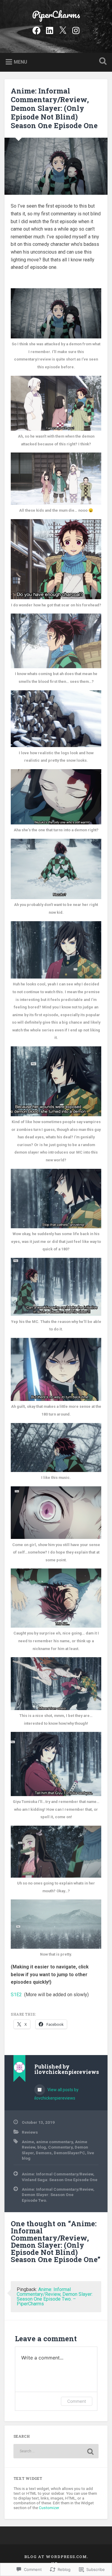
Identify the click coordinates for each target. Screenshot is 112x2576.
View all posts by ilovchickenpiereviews (56, 2094)
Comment (77, 2401)
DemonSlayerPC (69, 2153)
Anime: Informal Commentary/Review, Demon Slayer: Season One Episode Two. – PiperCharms (55, 2297)
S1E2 (16, 1995)
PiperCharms (56, 14)
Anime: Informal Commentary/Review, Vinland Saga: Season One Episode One (60, 2177)
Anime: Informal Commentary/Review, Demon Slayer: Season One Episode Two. (58, 2195)
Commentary (60, 2147)
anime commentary (55, 2142)
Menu (20, 62)
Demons (44, 2153)
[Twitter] (63, 30)
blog (42, 2147)
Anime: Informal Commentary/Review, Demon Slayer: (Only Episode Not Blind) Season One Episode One (54, 108)
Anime (28, 2142)
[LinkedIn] (50, 30)
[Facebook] (36, 30)
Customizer (49, 2508)
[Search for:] (56, 2451)
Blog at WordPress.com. (56, 2557)
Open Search (102, 62)
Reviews (30, 2132)
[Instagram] (76, 30)
